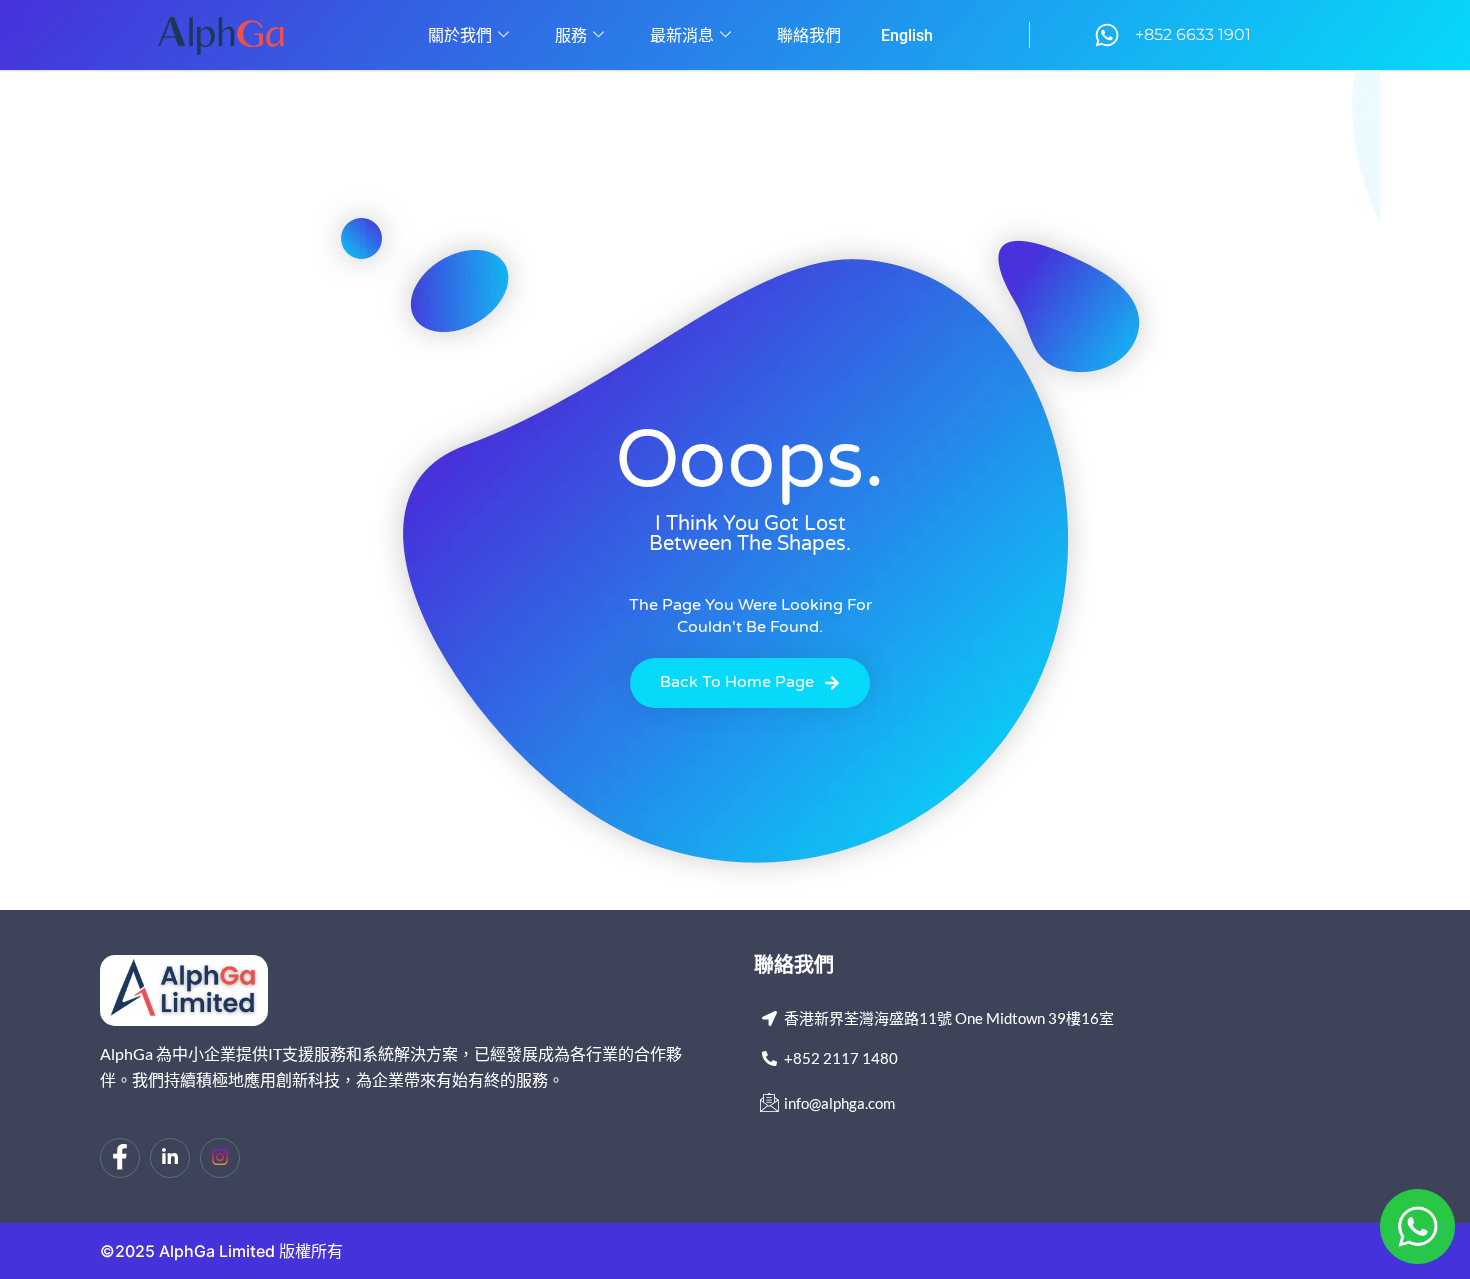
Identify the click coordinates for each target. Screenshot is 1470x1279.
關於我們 (460, 35)
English (907, 35)
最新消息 (682, 35)
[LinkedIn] (170, 1158)
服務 (571, 35)
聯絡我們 (809, 35)
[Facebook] (120, 1158)
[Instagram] (220, 1158)
